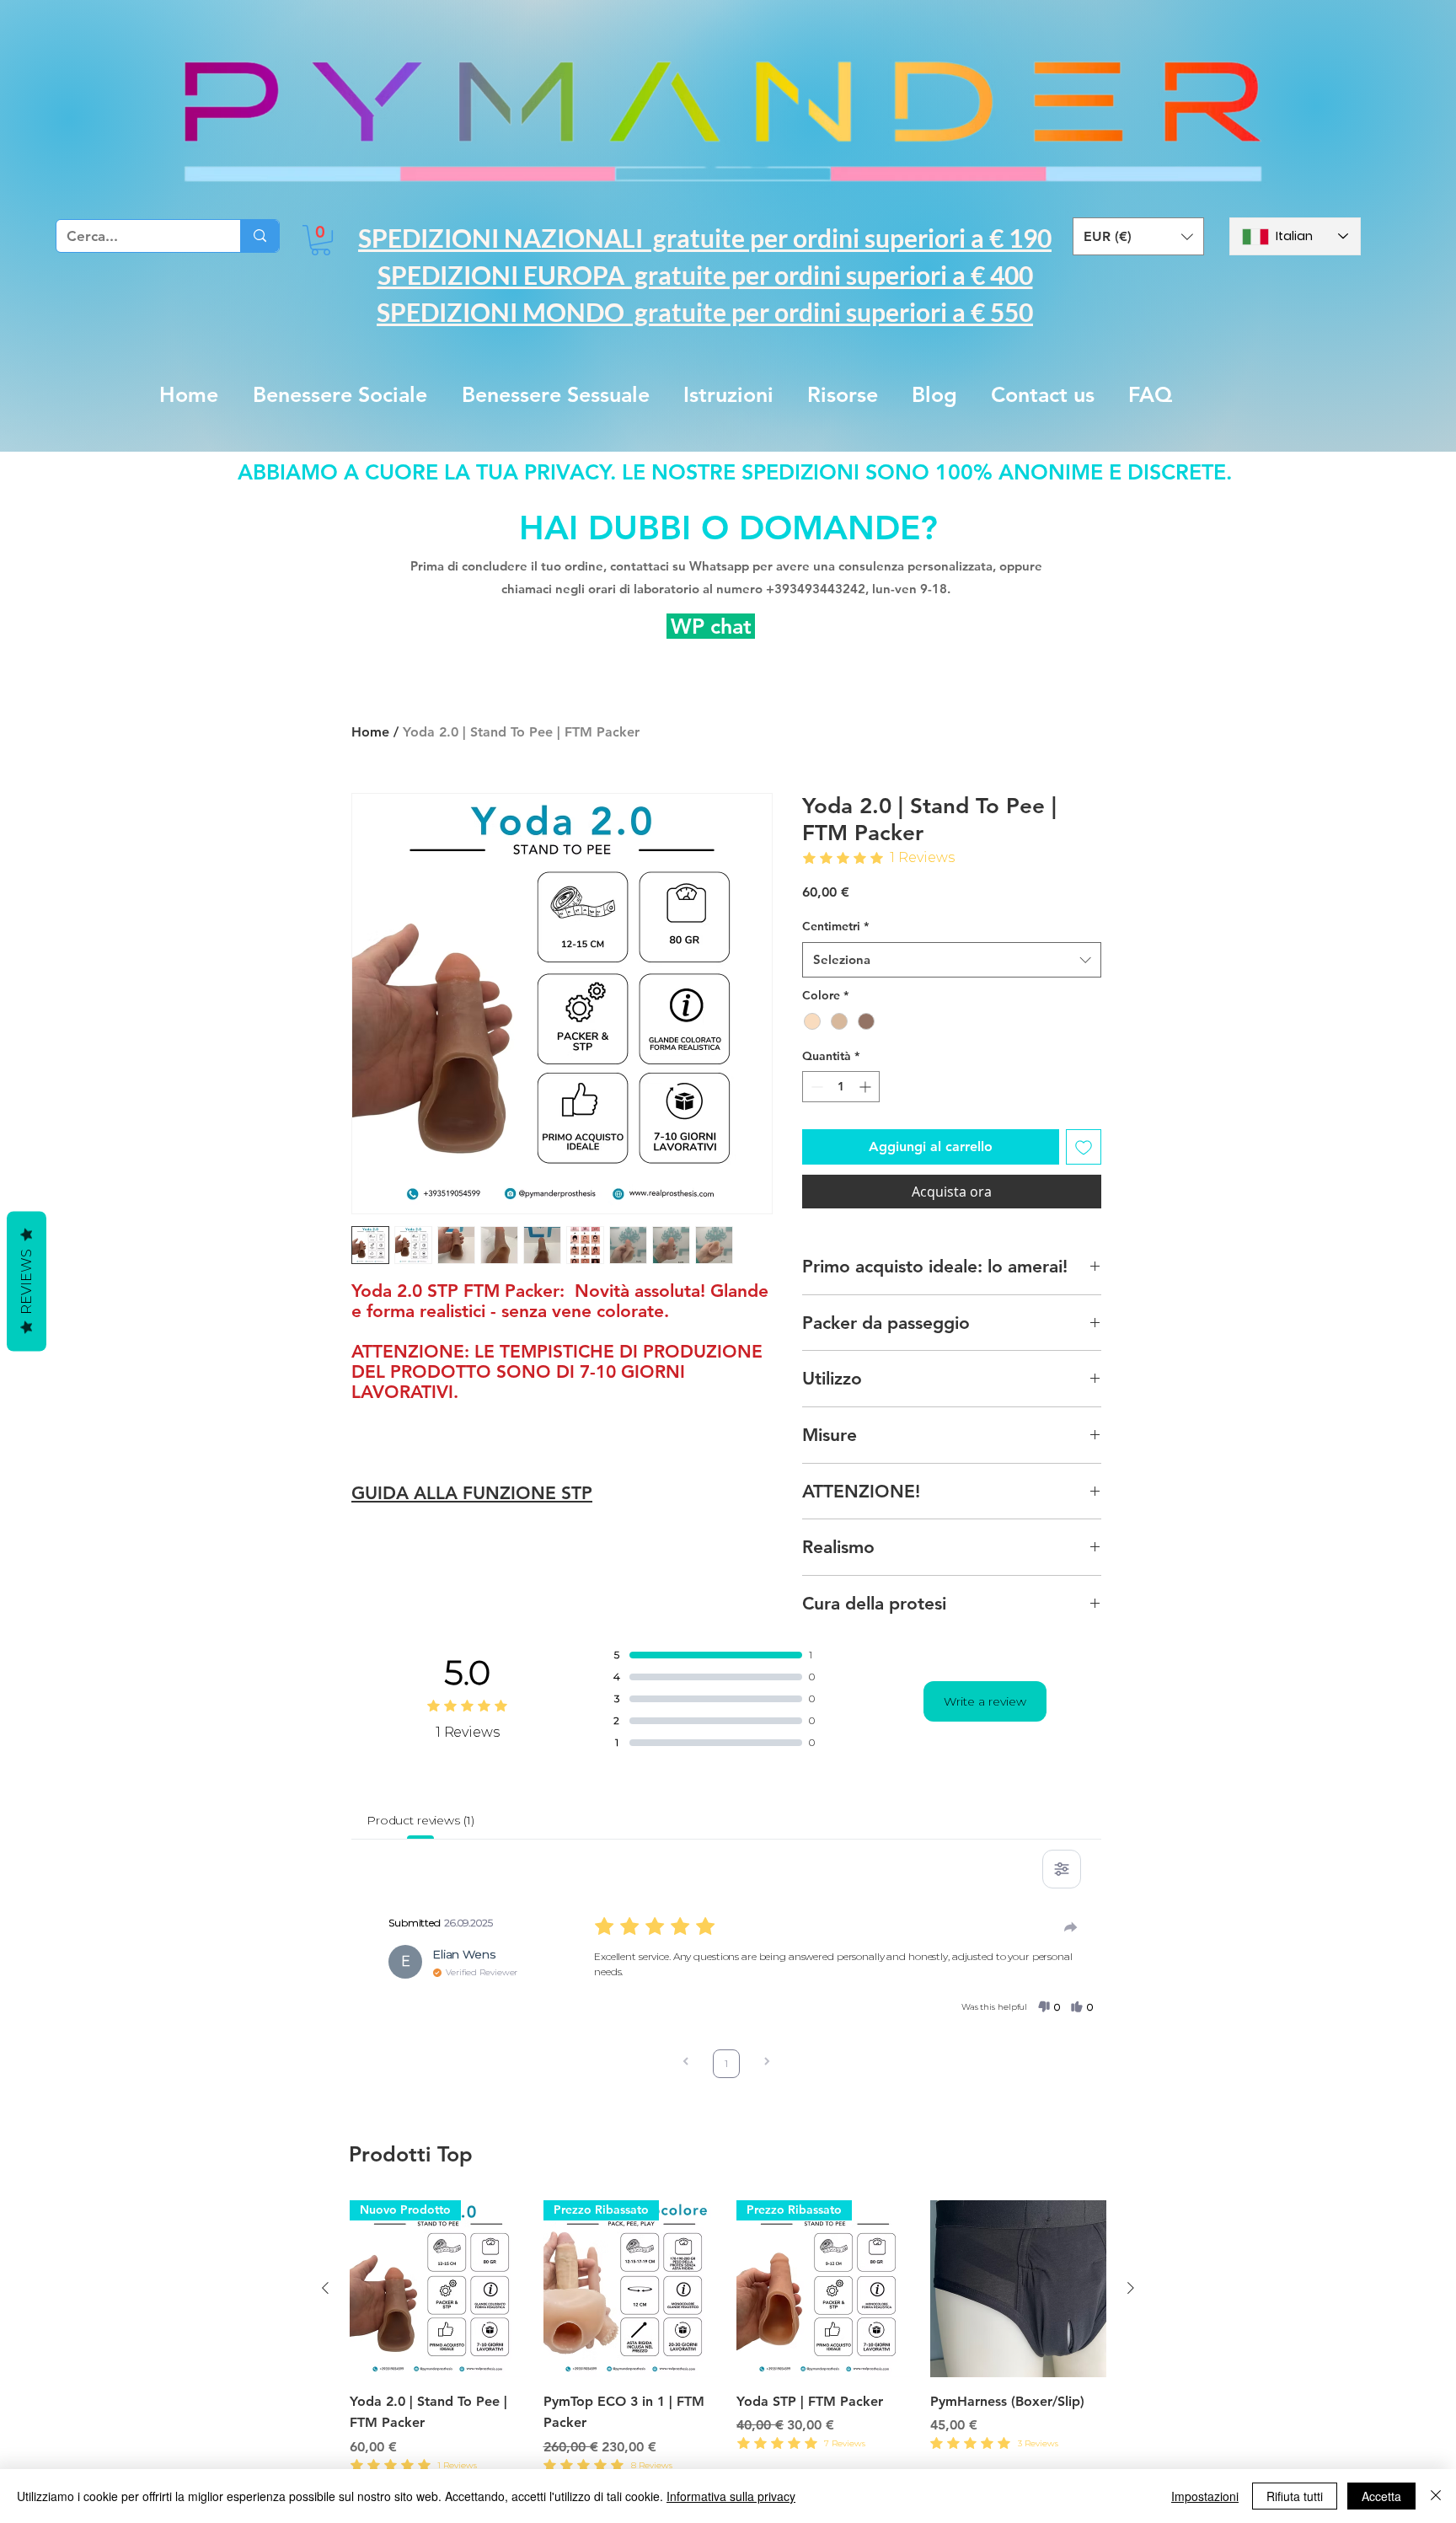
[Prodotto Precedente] (325, 2288)
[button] (321, 240)
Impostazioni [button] (1205, 2496)
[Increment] (867, 1087)
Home (370, 732)
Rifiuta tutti (1295, 2496)
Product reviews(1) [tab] (420, 1820)
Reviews (27, 1282)
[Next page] (767, 2063)
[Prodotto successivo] (1131, 2288)
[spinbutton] (841, 1087)
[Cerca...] (260, 236)
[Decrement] (815, 1087)
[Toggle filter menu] (1062, 1869)
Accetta (1381, 2496)
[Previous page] (686, 2063)
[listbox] (1138, 236)
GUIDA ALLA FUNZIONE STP (472, 1493)
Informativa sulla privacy (731, 2496)
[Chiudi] (1436, 2496)
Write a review (985, 1701)
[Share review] (1071, 1927)
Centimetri (835, 926)
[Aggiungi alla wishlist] (1084, 1147)
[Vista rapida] (1019, 2289)
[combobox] (952, 960)
